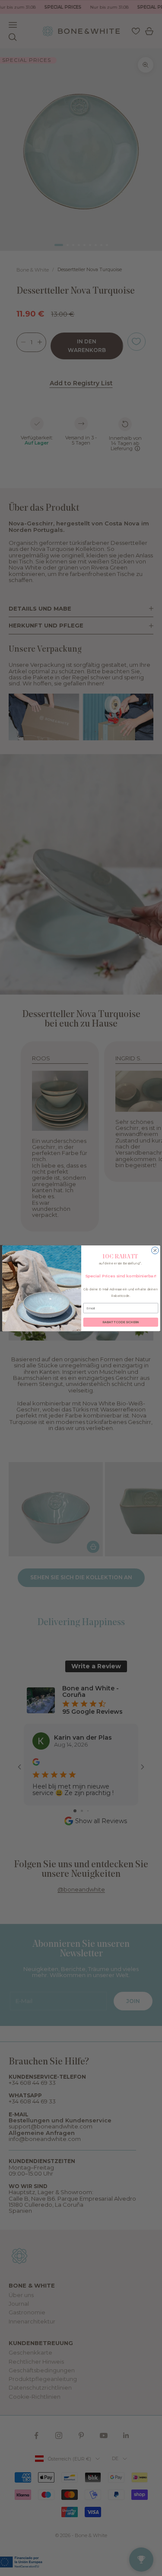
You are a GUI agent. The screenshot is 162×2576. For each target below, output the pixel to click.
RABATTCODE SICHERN (121, 1322)
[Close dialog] (155, 1250)
